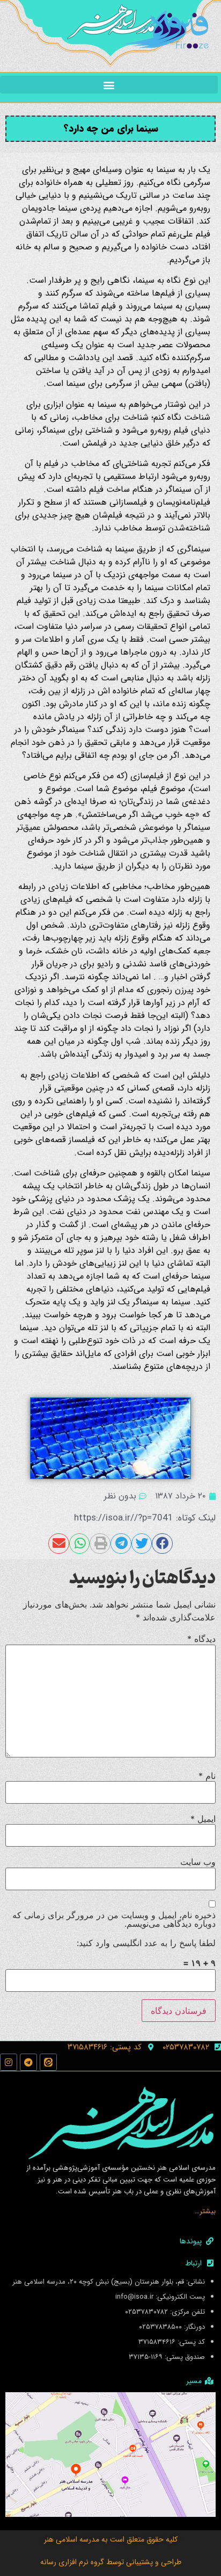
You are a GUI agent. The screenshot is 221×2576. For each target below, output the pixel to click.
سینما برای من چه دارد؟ (111, 128)
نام (207, 1776)
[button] (109, 85)
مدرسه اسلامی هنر (72, 2539)
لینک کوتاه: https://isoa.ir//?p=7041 (145, 1518)
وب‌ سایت (198, 1862)
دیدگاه (201, 1639)
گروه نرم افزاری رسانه (72, 2562)
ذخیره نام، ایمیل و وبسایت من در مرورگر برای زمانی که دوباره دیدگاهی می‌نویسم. (114, 1919)
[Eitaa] (48, 2062)
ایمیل (203, 1819)
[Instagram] (9, 2062)
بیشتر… (205, 2211)
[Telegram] (28, 2062)
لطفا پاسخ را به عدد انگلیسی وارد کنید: (146, 1943)
